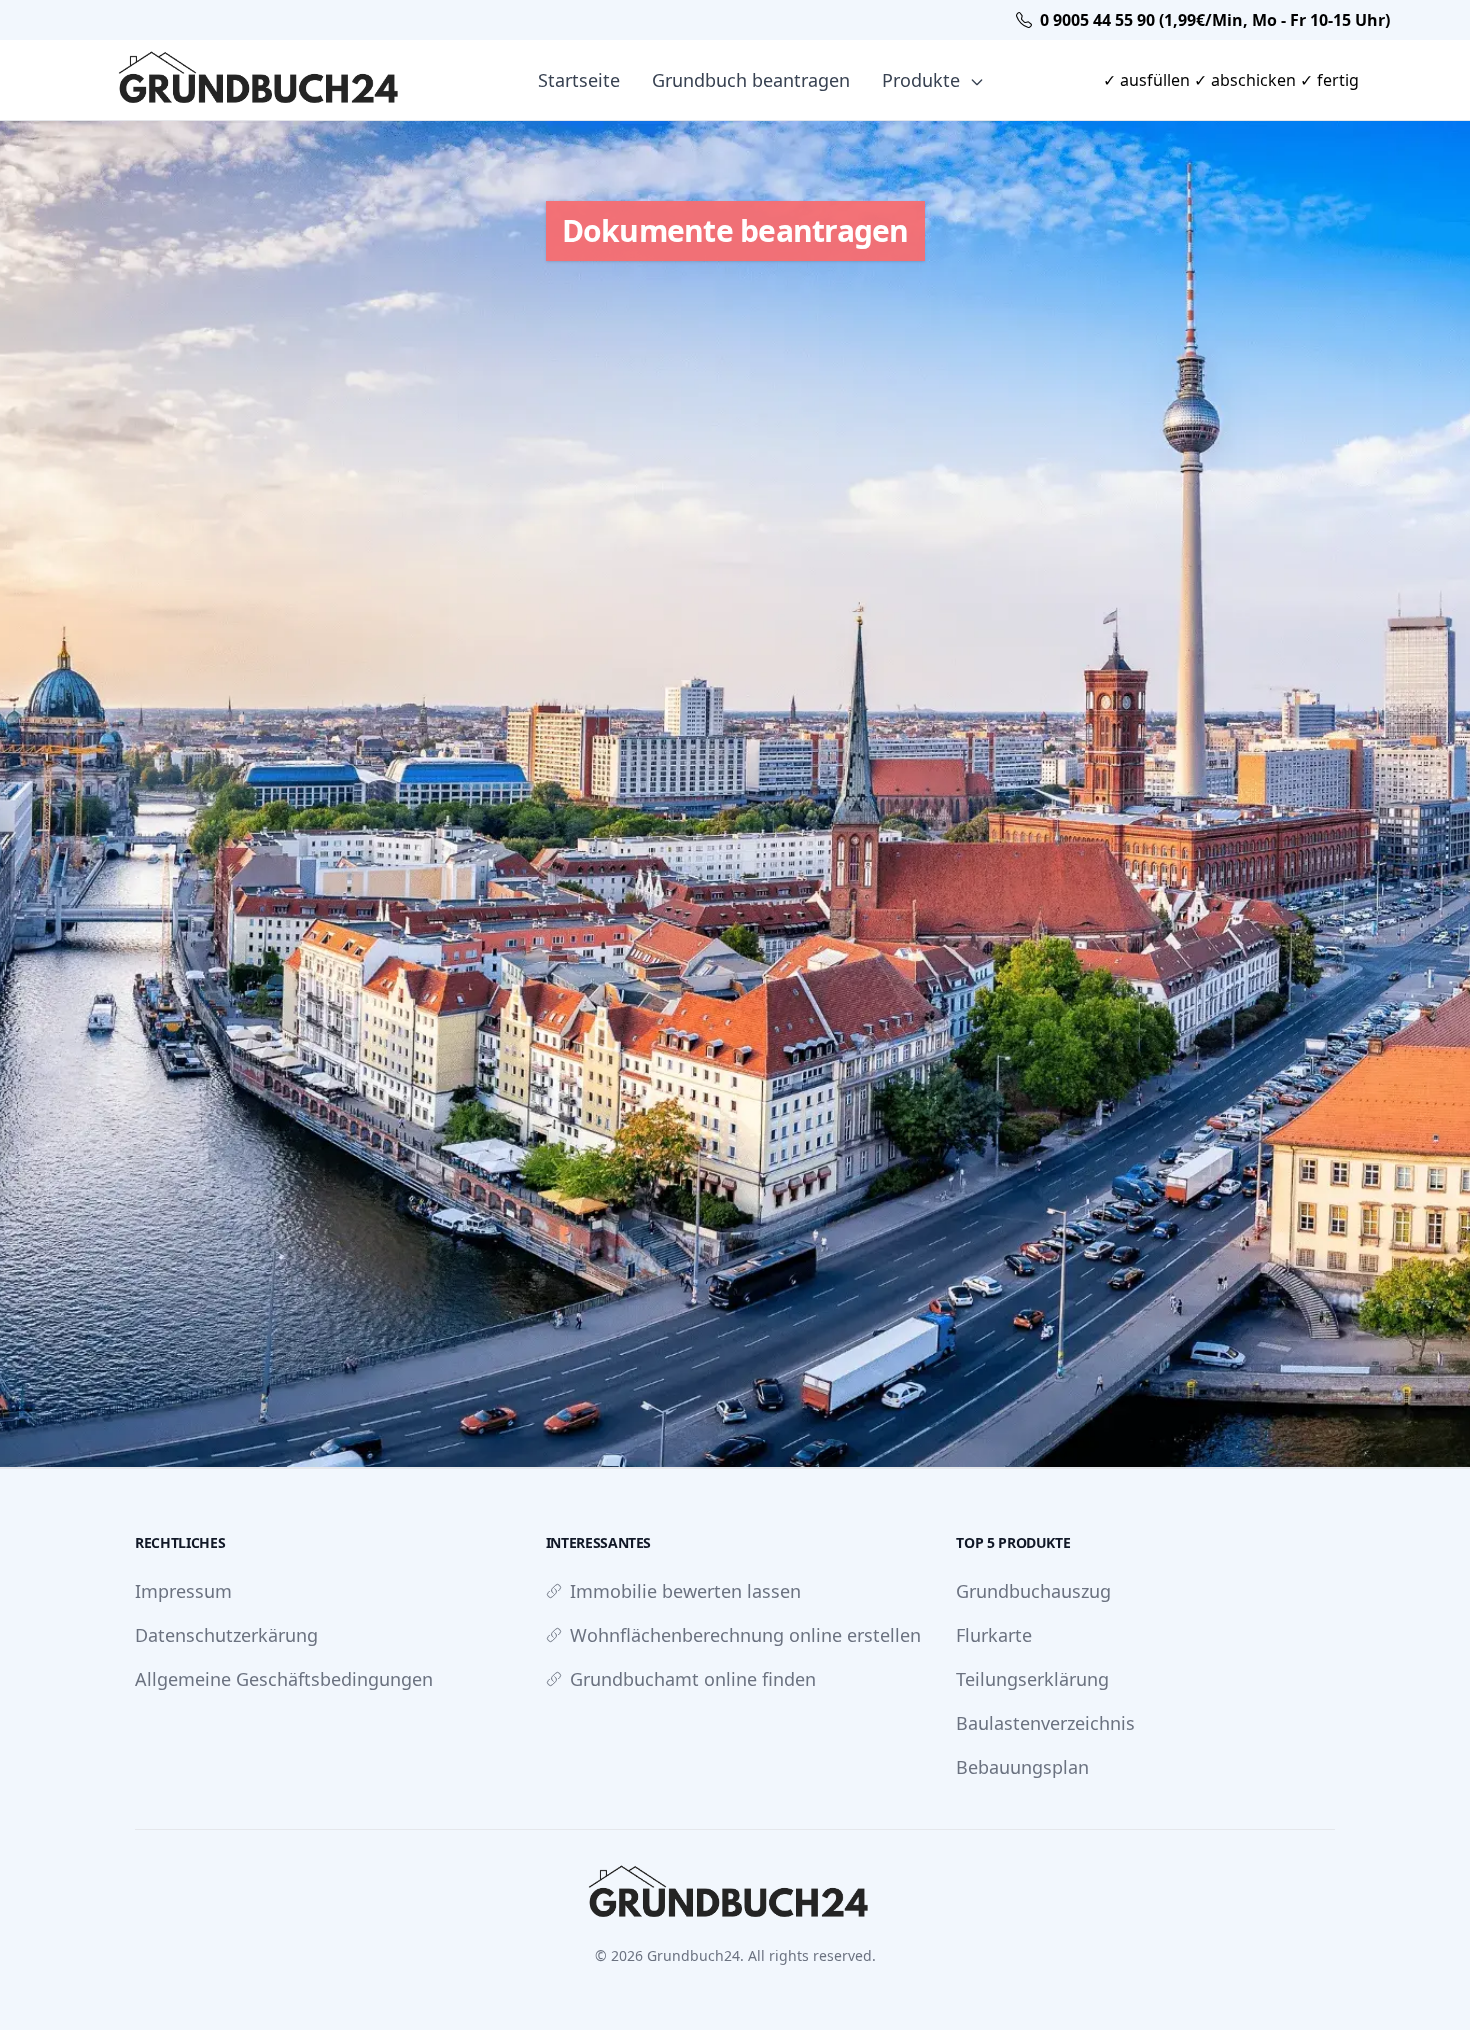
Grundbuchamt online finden (693, 1679)
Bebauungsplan (1022, 1767)
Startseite (579, 80)
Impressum (183, 1591)
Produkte (923, 80)
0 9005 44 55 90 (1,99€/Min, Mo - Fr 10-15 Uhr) (1215, 20)
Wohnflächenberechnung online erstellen (745, 1635)
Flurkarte (994, 1635)
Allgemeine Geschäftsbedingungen (284, 1679)
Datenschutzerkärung (226, 1635)
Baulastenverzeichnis (1045, 1723)
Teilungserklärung (1032, 1679)
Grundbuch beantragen (751, 80)
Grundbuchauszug (1033, 1591)
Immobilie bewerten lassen (685, 1591)
